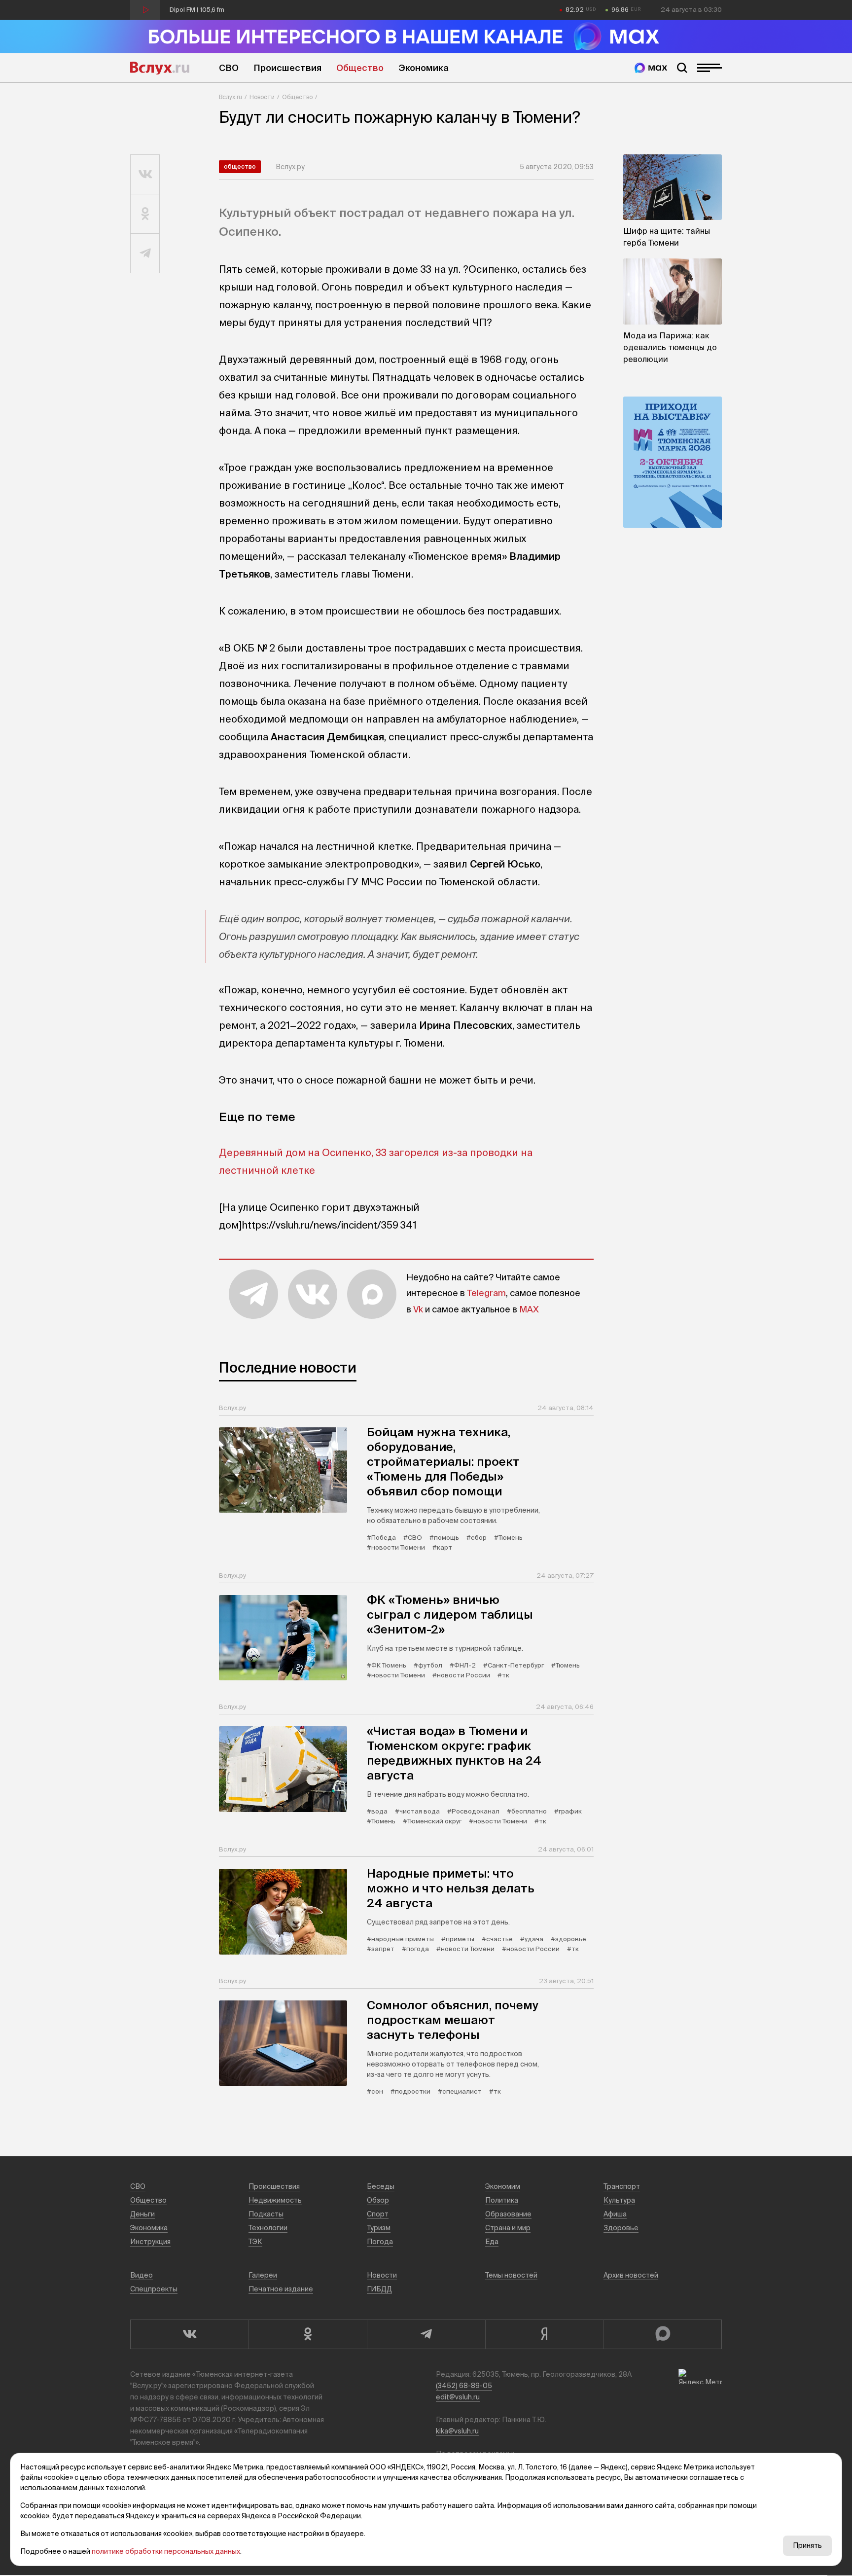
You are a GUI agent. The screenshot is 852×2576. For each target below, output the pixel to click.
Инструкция (150, 2242)
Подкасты (266, 2214)
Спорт (378, 2214)
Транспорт (622, 2186)
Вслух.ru (160, 68)
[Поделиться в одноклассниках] (145, 214)
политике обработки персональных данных (166, 2551)
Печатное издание (281, 2289)
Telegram (486, 1293)
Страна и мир (508, 2228)
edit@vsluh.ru (458, 2397)
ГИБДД (379, 2289)
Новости (262, 97)
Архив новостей (631, 2275)
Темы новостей (511, 2275)
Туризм (379, 2228)
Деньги (142, 2214)
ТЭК (255, 2242)
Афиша (615, 2214)
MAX (529, 1309)
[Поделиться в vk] (145, 175)
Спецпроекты (154, 2289)
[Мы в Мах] (651, 68)
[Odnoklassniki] (308, 2334)
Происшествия (287, 68)
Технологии (268, 2228)
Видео (142, 2275)
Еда (492, 2242)
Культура (619, 2200)
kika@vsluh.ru (457, 2431)
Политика (502, 2200)
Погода (380, 2242)
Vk (418, 1309)
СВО (229, 68)
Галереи (263, 2275)
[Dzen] (544, 2334)
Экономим (503, 2186)
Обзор (378, 2200)
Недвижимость (275, 2200)
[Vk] (189, 2334)
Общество (360, 68)
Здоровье (621, 2228)
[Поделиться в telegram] (145, 254)
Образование (508, 2214)
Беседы (381, 2186)
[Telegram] (426, 2334)
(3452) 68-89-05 (464, 2386)
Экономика (424, 68)
